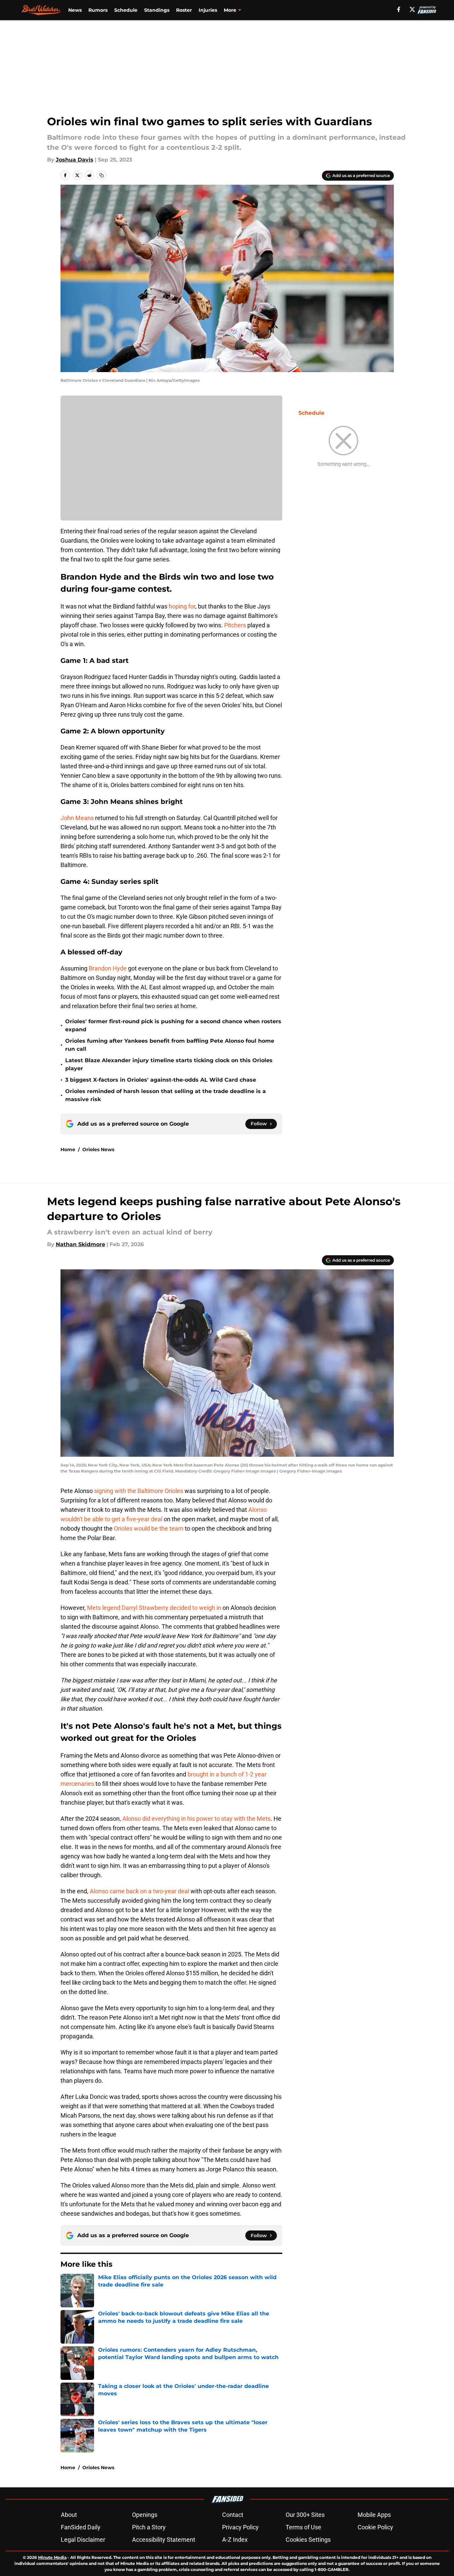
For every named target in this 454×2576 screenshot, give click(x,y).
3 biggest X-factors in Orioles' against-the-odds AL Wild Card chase (161, 1080)
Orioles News (98, 1149)
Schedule (126, 10)
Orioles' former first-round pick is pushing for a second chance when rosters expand (173, 1025)
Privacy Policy (240, 2527)
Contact (233, 2515)
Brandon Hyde (108, 968)
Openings (145, 2515)
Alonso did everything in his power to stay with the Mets (196, 1819)
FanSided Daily (81, 2527)
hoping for (182, 606)
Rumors (98, 10)
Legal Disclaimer (83, 2540)
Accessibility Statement (164, 2540)
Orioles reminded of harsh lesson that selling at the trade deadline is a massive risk (166, 1095)
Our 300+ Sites (305, 2515)
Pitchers (235, 625)
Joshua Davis (75, 160)
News (75, 10)
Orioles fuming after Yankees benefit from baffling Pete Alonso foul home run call (170, 1045)
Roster (184, 10)
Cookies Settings (308, 2540)
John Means (77, 818)
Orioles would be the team (149, 1528)
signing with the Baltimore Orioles (139, 1491)
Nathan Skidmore (80, 1244)
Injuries (208, 10)
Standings (157, 10)
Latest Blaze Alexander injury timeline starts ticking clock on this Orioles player (169, 1064)
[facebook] (399, 9)
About (69, 2515)
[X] (412, 9)
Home (68, 1149)
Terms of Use (303, 2527)
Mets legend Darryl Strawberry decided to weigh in (154, 1608)
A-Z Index (235, 2540)
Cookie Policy (375, 2527)
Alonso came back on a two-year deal (139, 1891)
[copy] (101, 175)
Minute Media (52, 2557)
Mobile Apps (374, 2515)
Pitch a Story (149, 2527)
